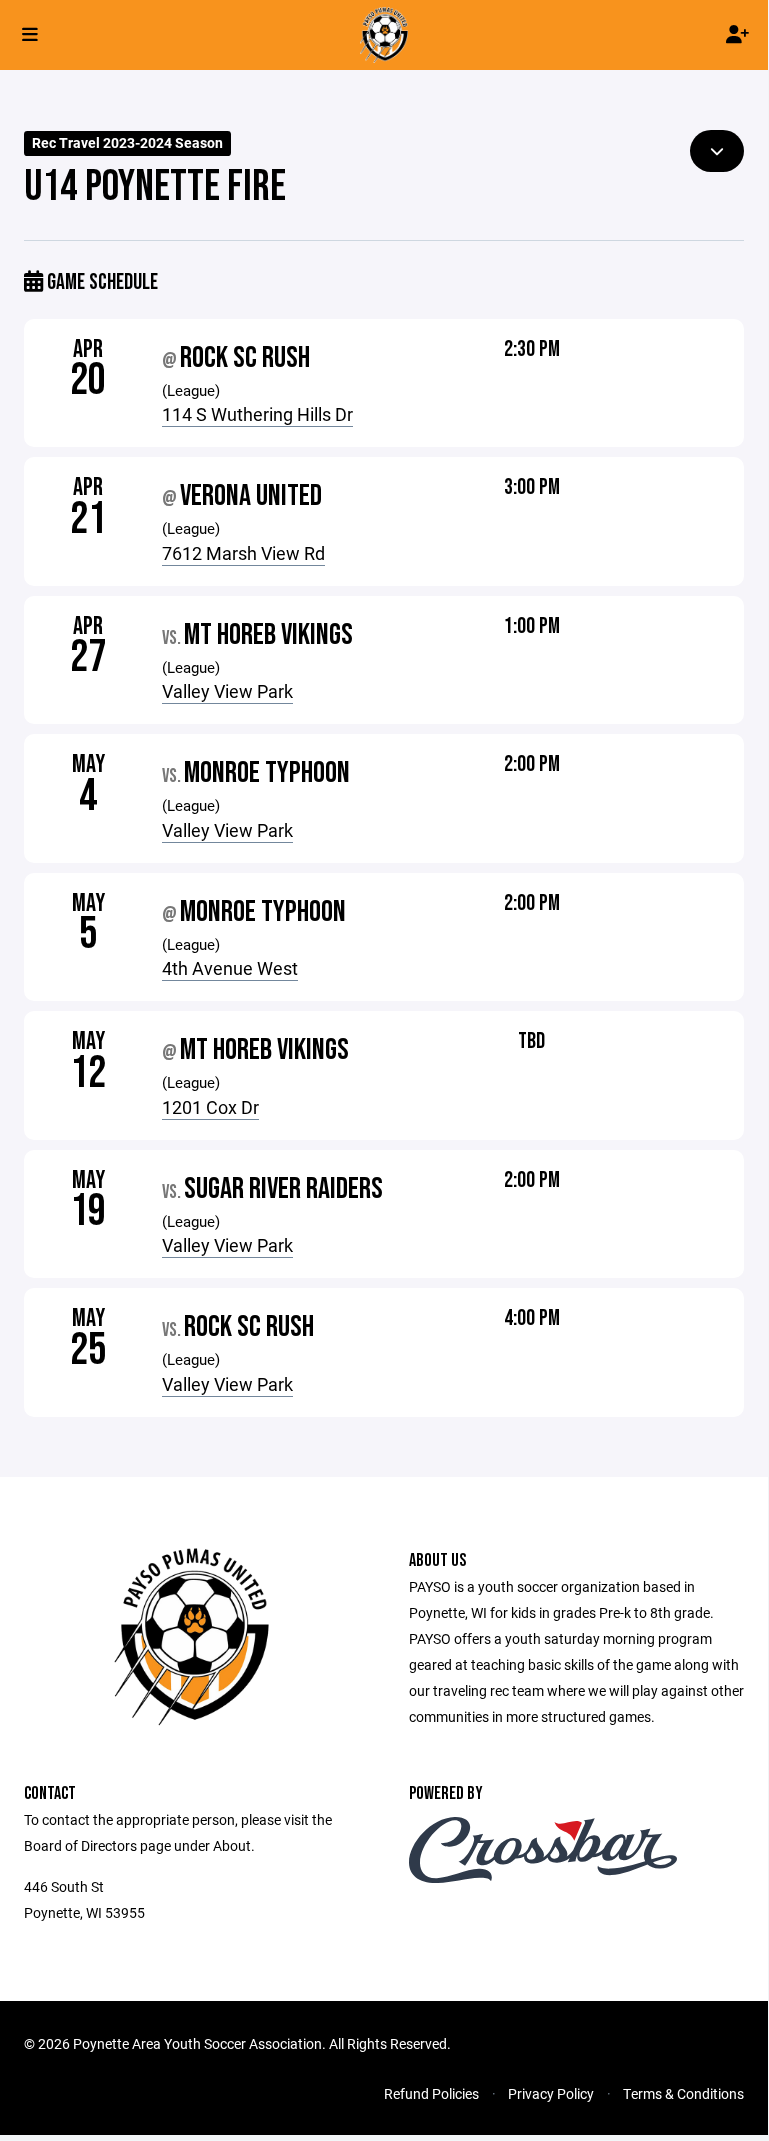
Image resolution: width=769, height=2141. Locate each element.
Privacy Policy (551, 2093)
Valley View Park (227, 691)
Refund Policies (431, 2093)
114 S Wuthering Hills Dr (257, 414)
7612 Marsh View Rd (243, 553)
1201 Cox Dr (210, 1107)
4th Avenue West (230, 968)
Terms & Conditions (683, 2093)
